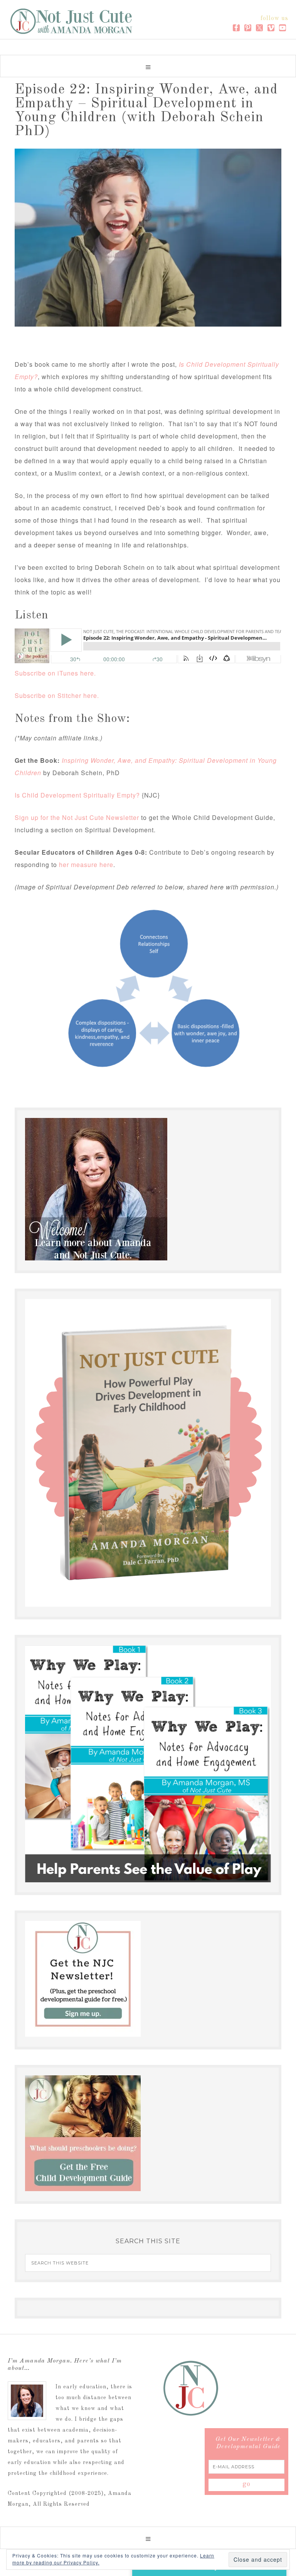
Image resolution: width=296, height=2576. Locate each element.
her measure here (86, 865)
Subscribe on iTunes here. (55, 673)
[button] (148, 66)
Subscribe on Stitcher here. (57, 695)
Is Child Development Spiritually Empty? (77, 795)
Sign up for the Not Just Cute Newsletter (77, 817)
